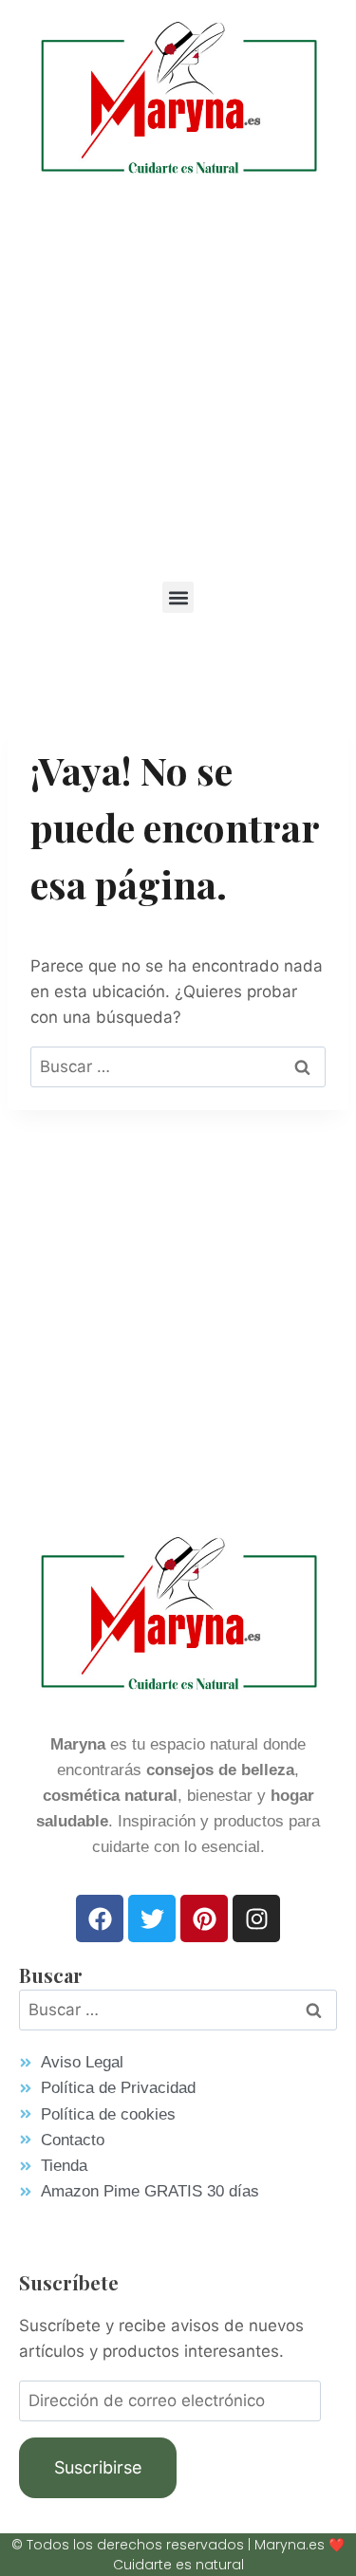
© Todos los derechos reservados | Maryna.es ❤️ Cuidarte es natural (178, 2555)
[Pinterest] (204, 1918)
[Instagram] (256, 1918)
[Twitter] (152, 1918)
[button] (178, 597)
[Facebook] (100, 1918)
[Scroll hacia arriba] (314, 2495)
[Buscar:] (178, 1066)
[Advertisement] (178, 377)
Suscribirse (98, 2467)
